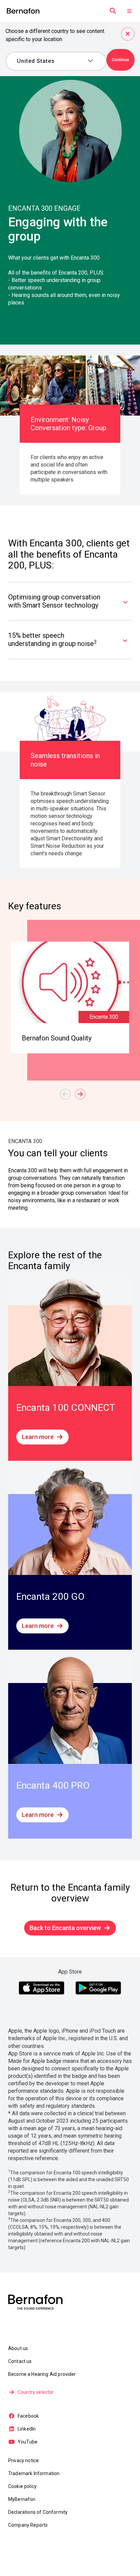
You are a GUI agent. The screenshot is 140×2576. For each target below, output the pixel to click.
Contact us (20, 2361)
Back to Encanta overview (65, 1928)
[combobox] (51, 61)
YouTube (28, 2442)
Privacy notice (23, 2460)
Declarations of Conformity (38, 2512)
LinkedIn (27, 2429)
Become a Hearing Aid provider (42, 2374)
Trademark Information (34, 2473)
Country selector (36, 2392)
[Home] (23, 11)
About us (18, 2348)
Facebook (28, 2416)
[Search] (113, 11)
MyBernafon (22, 2499)
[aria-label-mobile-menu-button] (129, 11)
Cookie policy (22, 2486)
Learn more (38, 1437)
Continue (120, 60)
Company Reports (28, 2525)
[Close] (128, 34)
